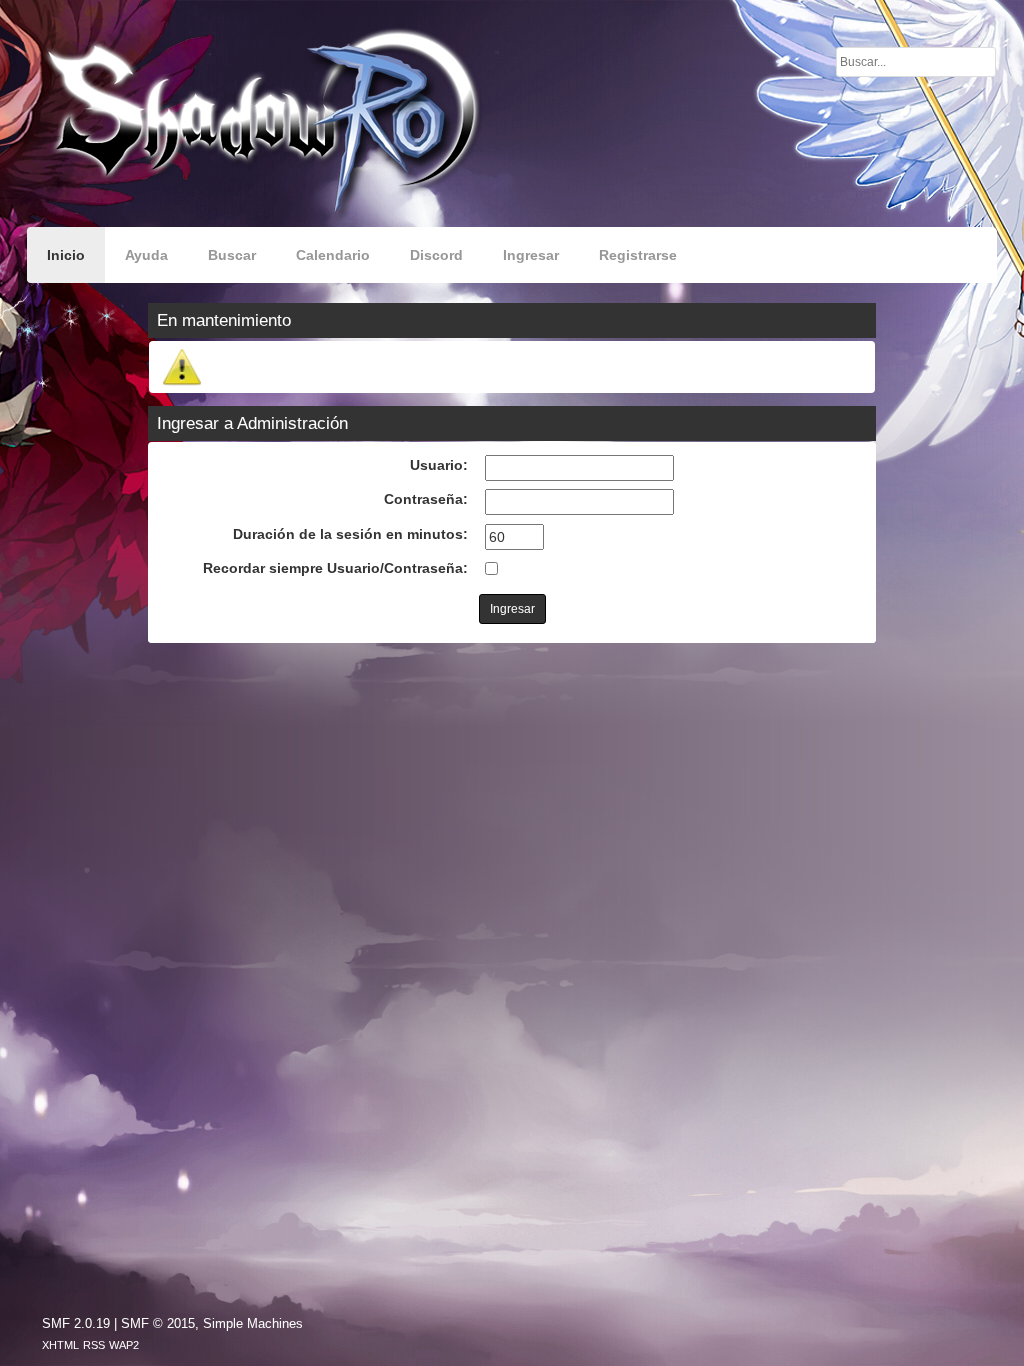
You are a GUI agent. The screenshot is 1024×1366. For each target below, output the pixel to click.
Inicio (66, 255)
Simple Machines (253, 1324)
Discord (436, 255)
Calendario (333, 255)
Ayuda (146, 255)
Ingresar (531, 255)
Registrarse (638, 255)
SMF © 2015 (158, 1324)
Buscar (232, 255)
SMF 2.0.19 (76, 1324)
